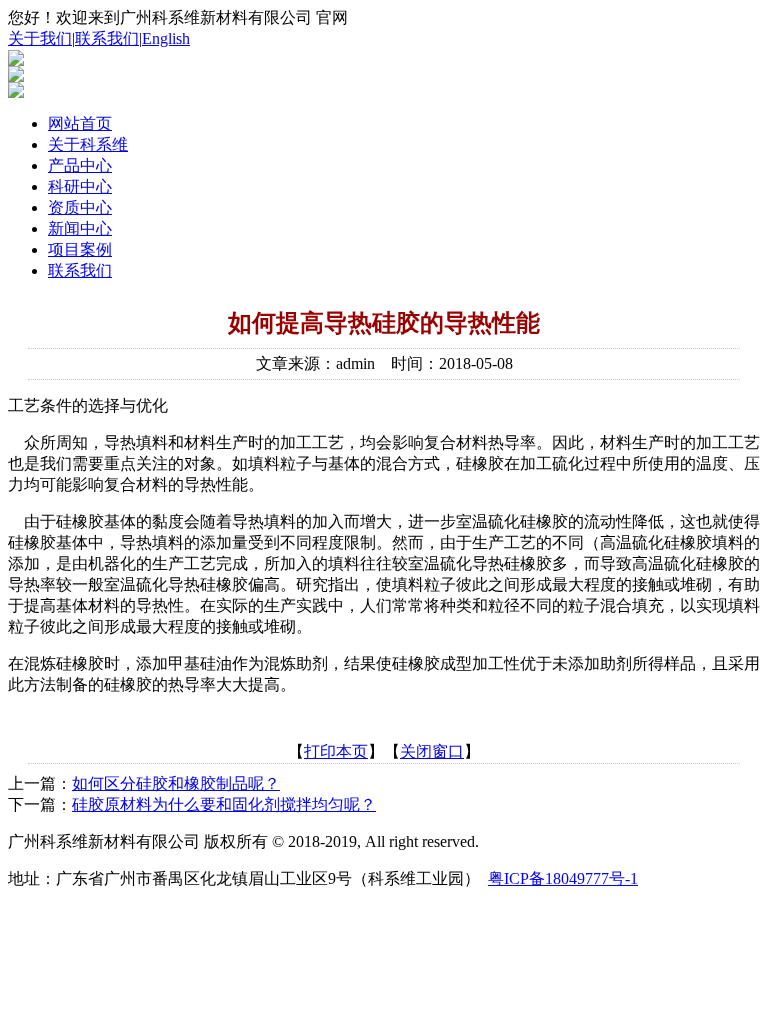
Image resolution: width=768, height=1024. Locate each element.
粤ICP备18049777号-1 (563, 878)
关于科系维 (88, 144)
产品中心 (80, 165)
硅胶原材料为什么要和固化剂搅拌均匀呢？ (224, 804)
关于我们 (40, 38)
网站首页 (80, 123)
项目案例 (80, 249)
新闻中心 (80, 228)
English (166, 38)
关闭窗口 (432, 751)
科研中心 (80, 186)
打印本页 (336, 751)
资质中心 (80, 207)
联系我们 (107, 38)
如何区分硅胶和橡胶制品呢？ (176, 783)
